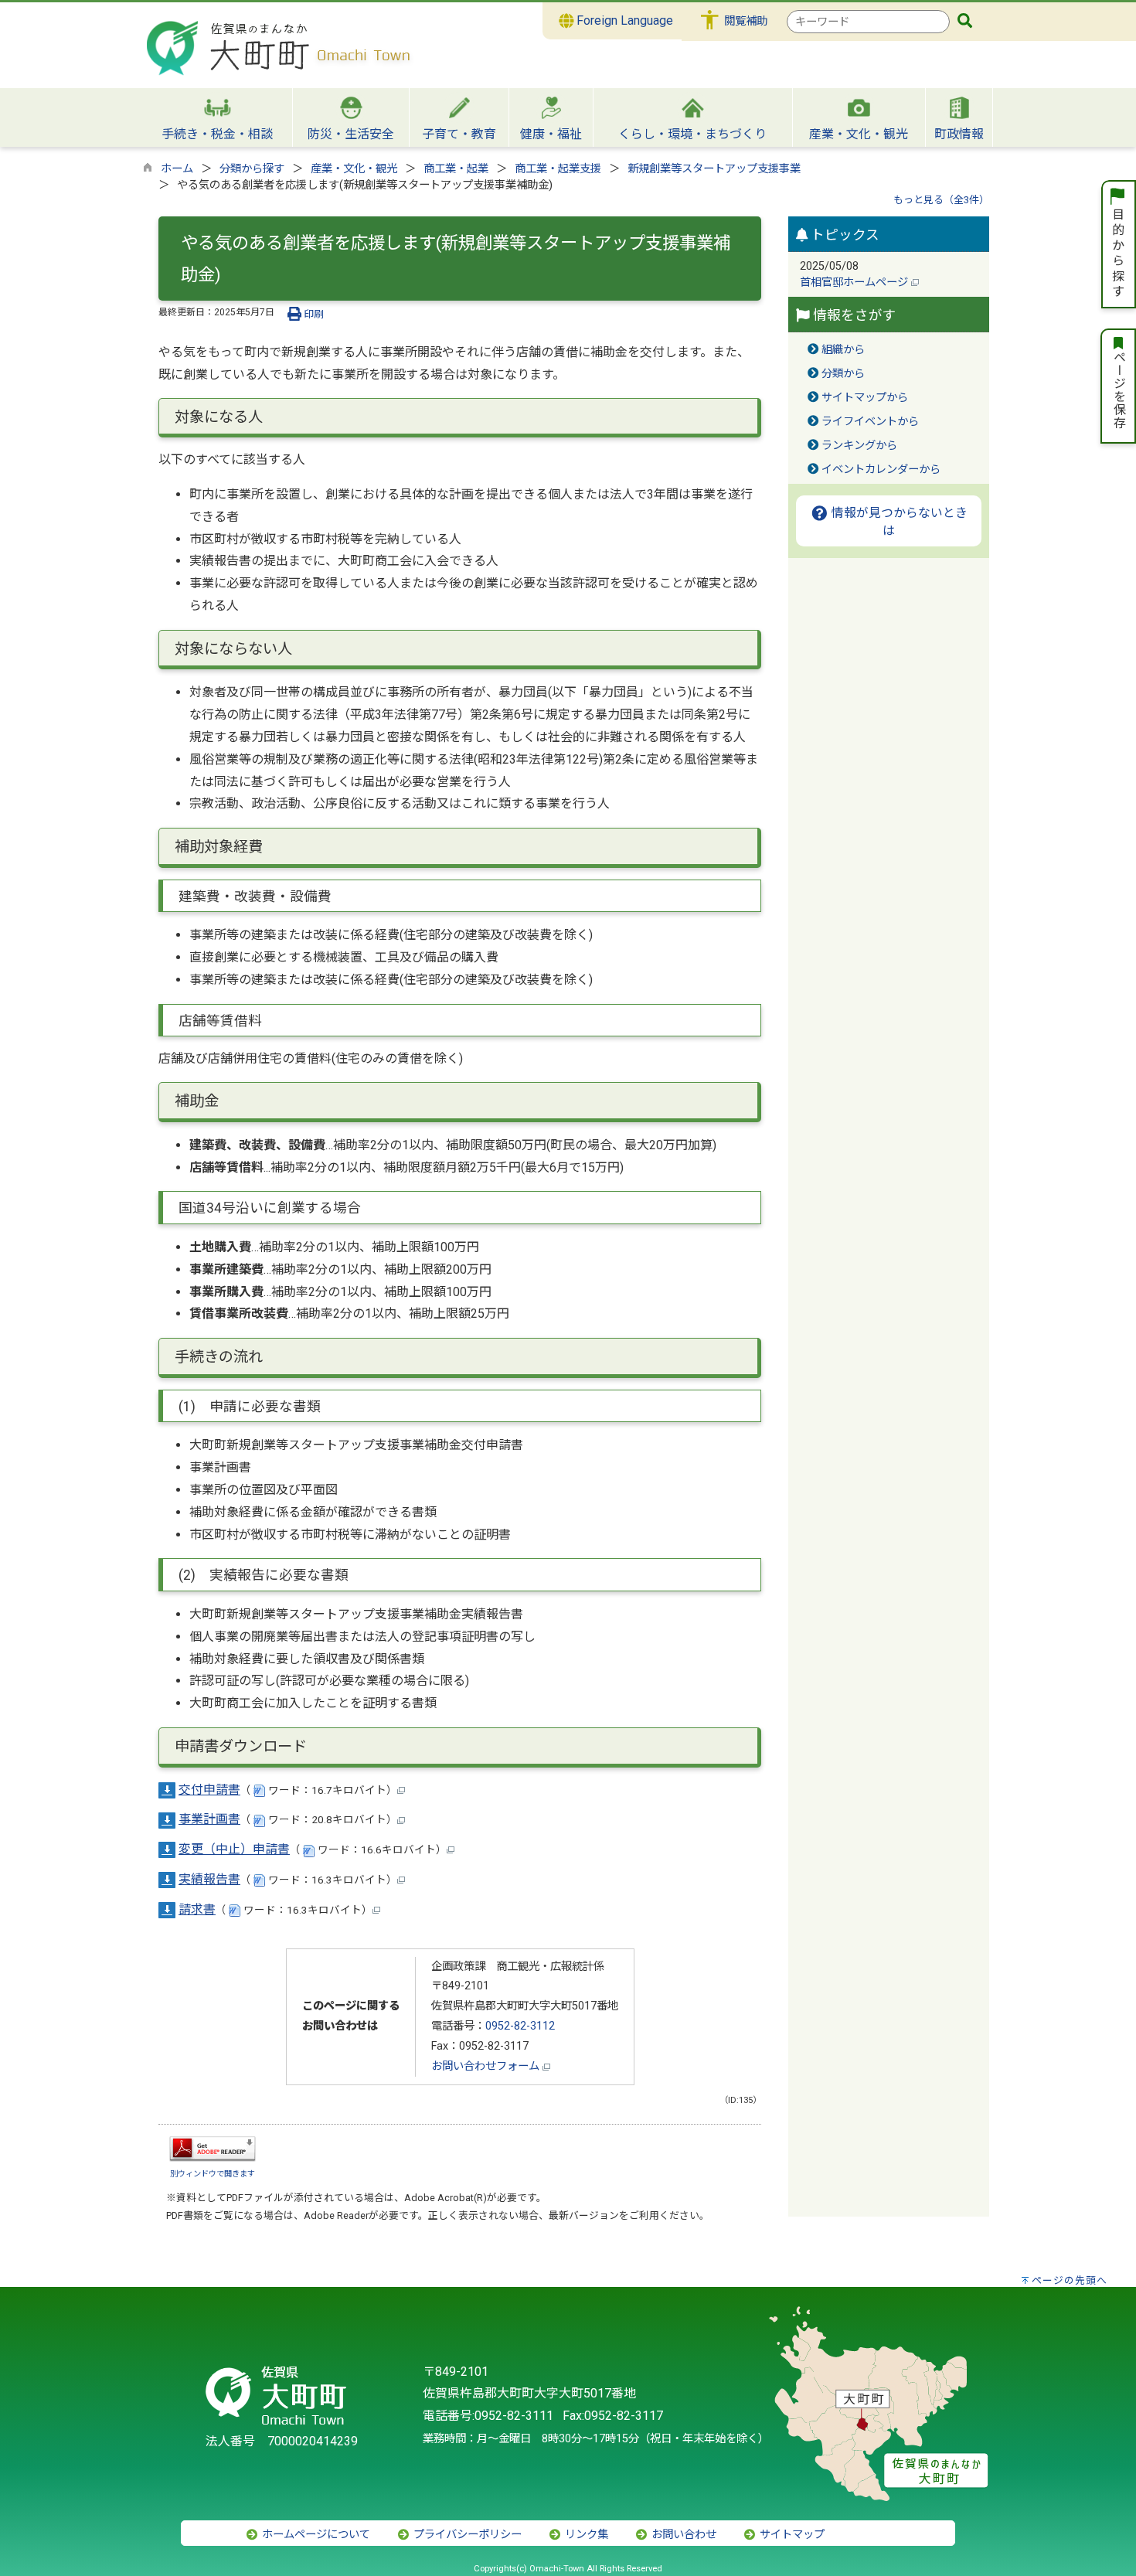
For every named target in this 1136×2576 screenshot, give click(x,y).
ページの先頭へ (1070, 2280)
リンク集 (585, 2535)
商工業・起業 (456, 169)
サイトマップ (791, 2535)
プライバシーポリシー (466, 2535)
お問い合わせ (682, 2535)
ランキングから (859, 446)
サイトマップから (865, 398)
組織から (843, 350)
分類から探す (252, 169)
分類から (843, 374)
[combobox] (868, 22)
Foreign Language (623, 20)
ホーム (177, 169)
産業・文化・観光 (354, 169)
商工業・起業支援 (558, 169)
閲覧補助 (746, 21)
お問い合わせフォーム (487, 2066)
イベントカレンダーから (881, 470)
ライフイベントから (870, 422)
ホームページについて (315, 2535)
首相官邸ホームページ (855, 282)
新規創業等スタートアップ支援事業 (714, 169)
